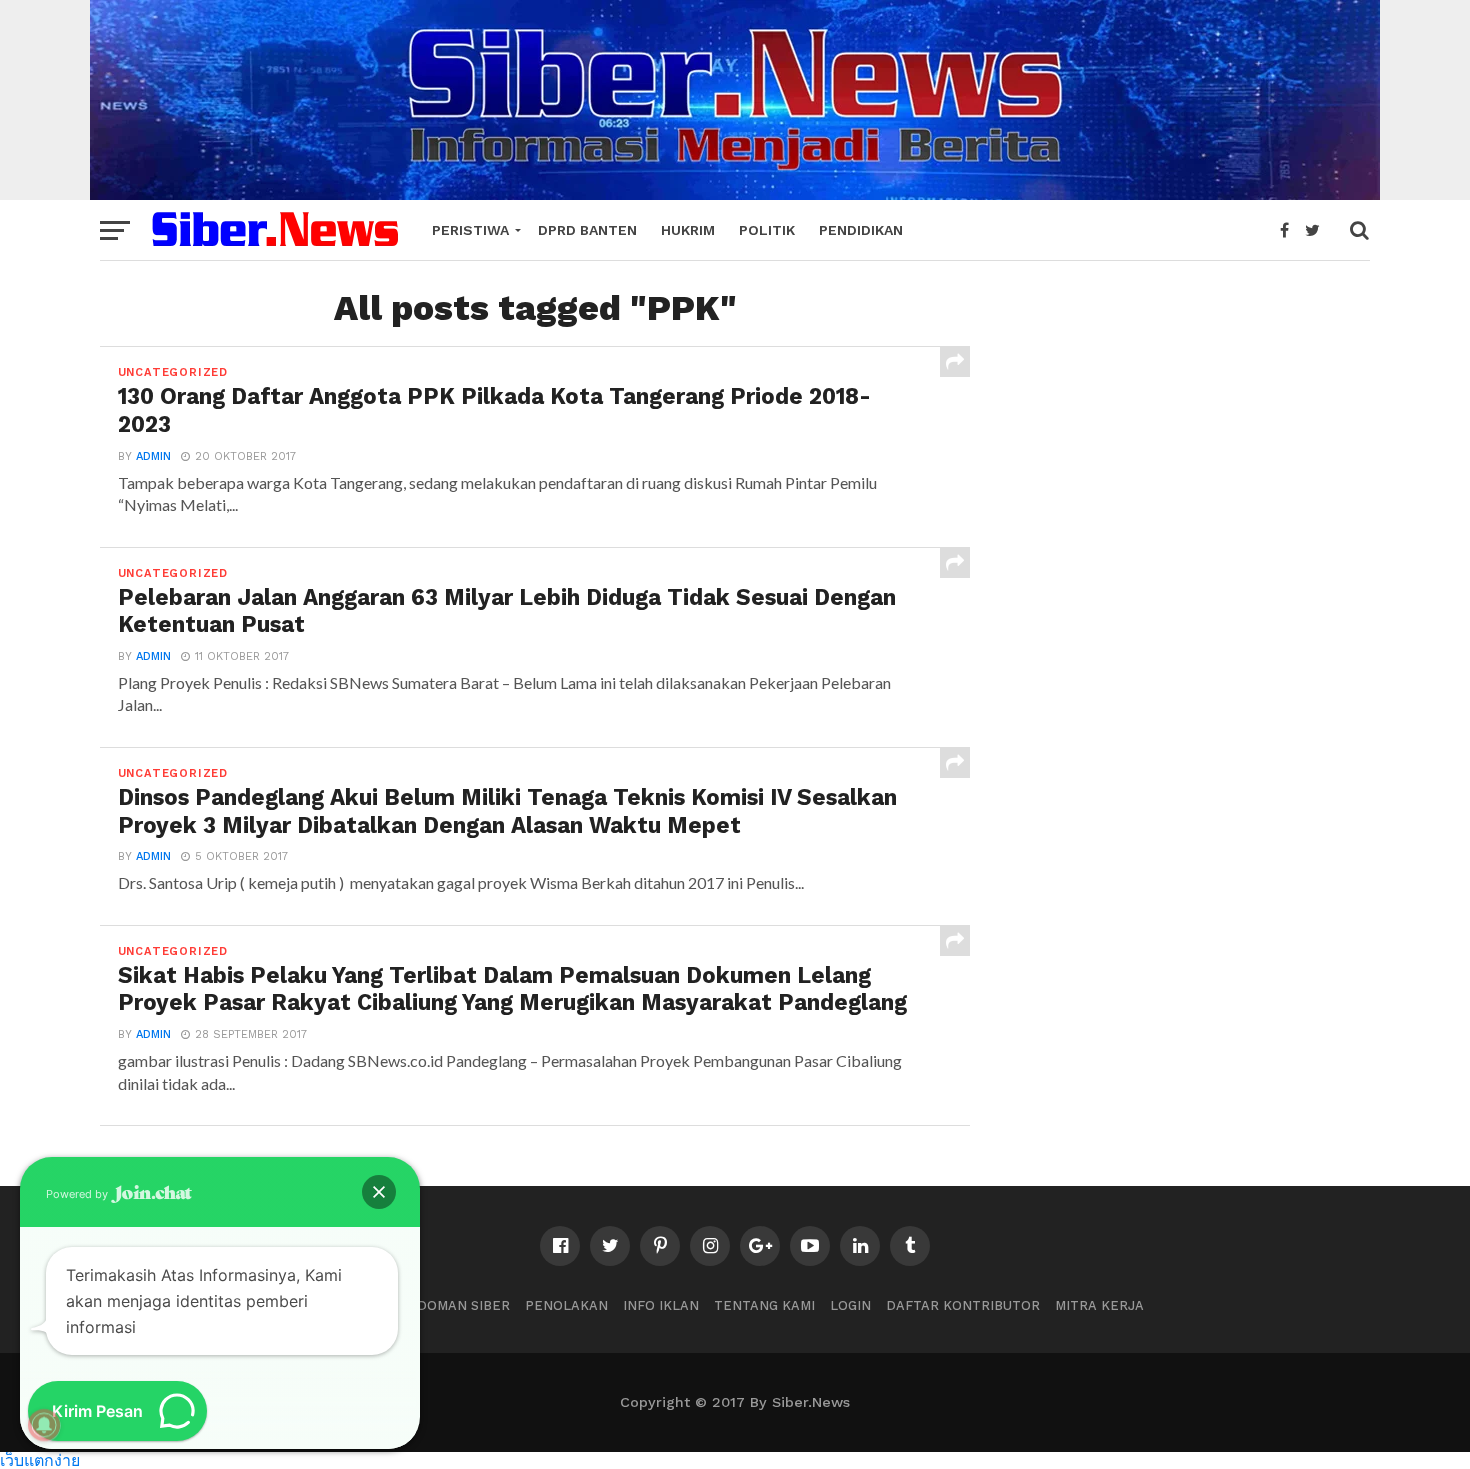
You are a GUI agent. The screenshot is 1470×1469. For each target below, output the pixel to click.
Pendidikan (861, 230)
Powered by (78, 1194)
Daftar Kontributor (963, 1305)
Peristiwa (470, 230)
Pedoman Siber (454, 1305)
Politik (767, 230)
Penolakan (566, 1305)
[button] (379, 1192)
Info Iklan (661, 1305)
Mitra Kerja (1099, 1305)
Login (850, 1305)
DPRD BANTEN (587, 230)
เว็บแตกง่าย (40, 1459)
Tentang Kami (764, 1305)
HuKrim (688, 230)
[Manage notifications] (44, 1425)
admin (153, 456)
